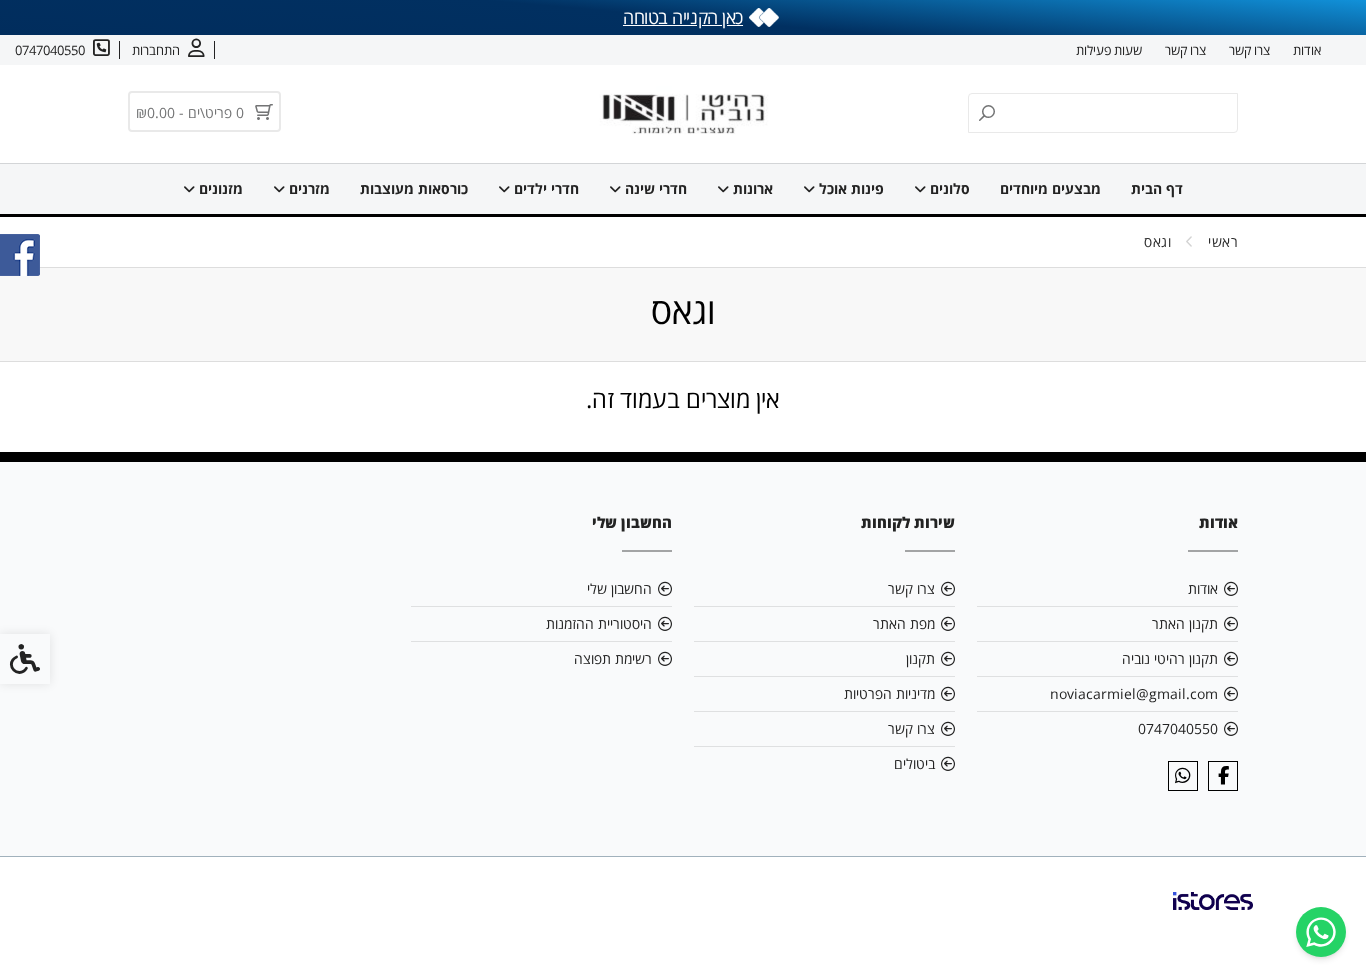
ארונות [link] (751, 188)
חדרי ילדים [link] (544, 188)
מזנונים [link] (219, 188)
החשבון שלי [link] (619, 588)
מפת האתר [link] (904, 623)
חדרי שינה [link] (654, 188)
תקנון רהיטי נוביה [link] (1170, 658)
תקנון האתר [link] (1185, 623)
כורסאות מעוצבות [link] (414, 188)
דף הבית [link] (1157, 188)
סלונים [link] (948, 188)
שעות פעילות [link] (1109, 50)
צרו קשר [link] (1249, 50)
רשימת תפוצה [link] (613, 658)
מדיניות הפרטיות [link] (889, 693)
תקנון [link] (920, 658)
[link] (1321, 932)
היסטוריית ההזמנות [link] (599, 623)
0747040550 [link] (1178, 728)
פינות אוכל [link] (849, 188)
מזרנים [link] (307, 188)
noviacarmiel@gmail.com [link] (1134, 693)
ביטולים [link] (914, 763)
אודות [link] (1307, 50)
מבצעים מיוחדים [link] (1050, 188)
